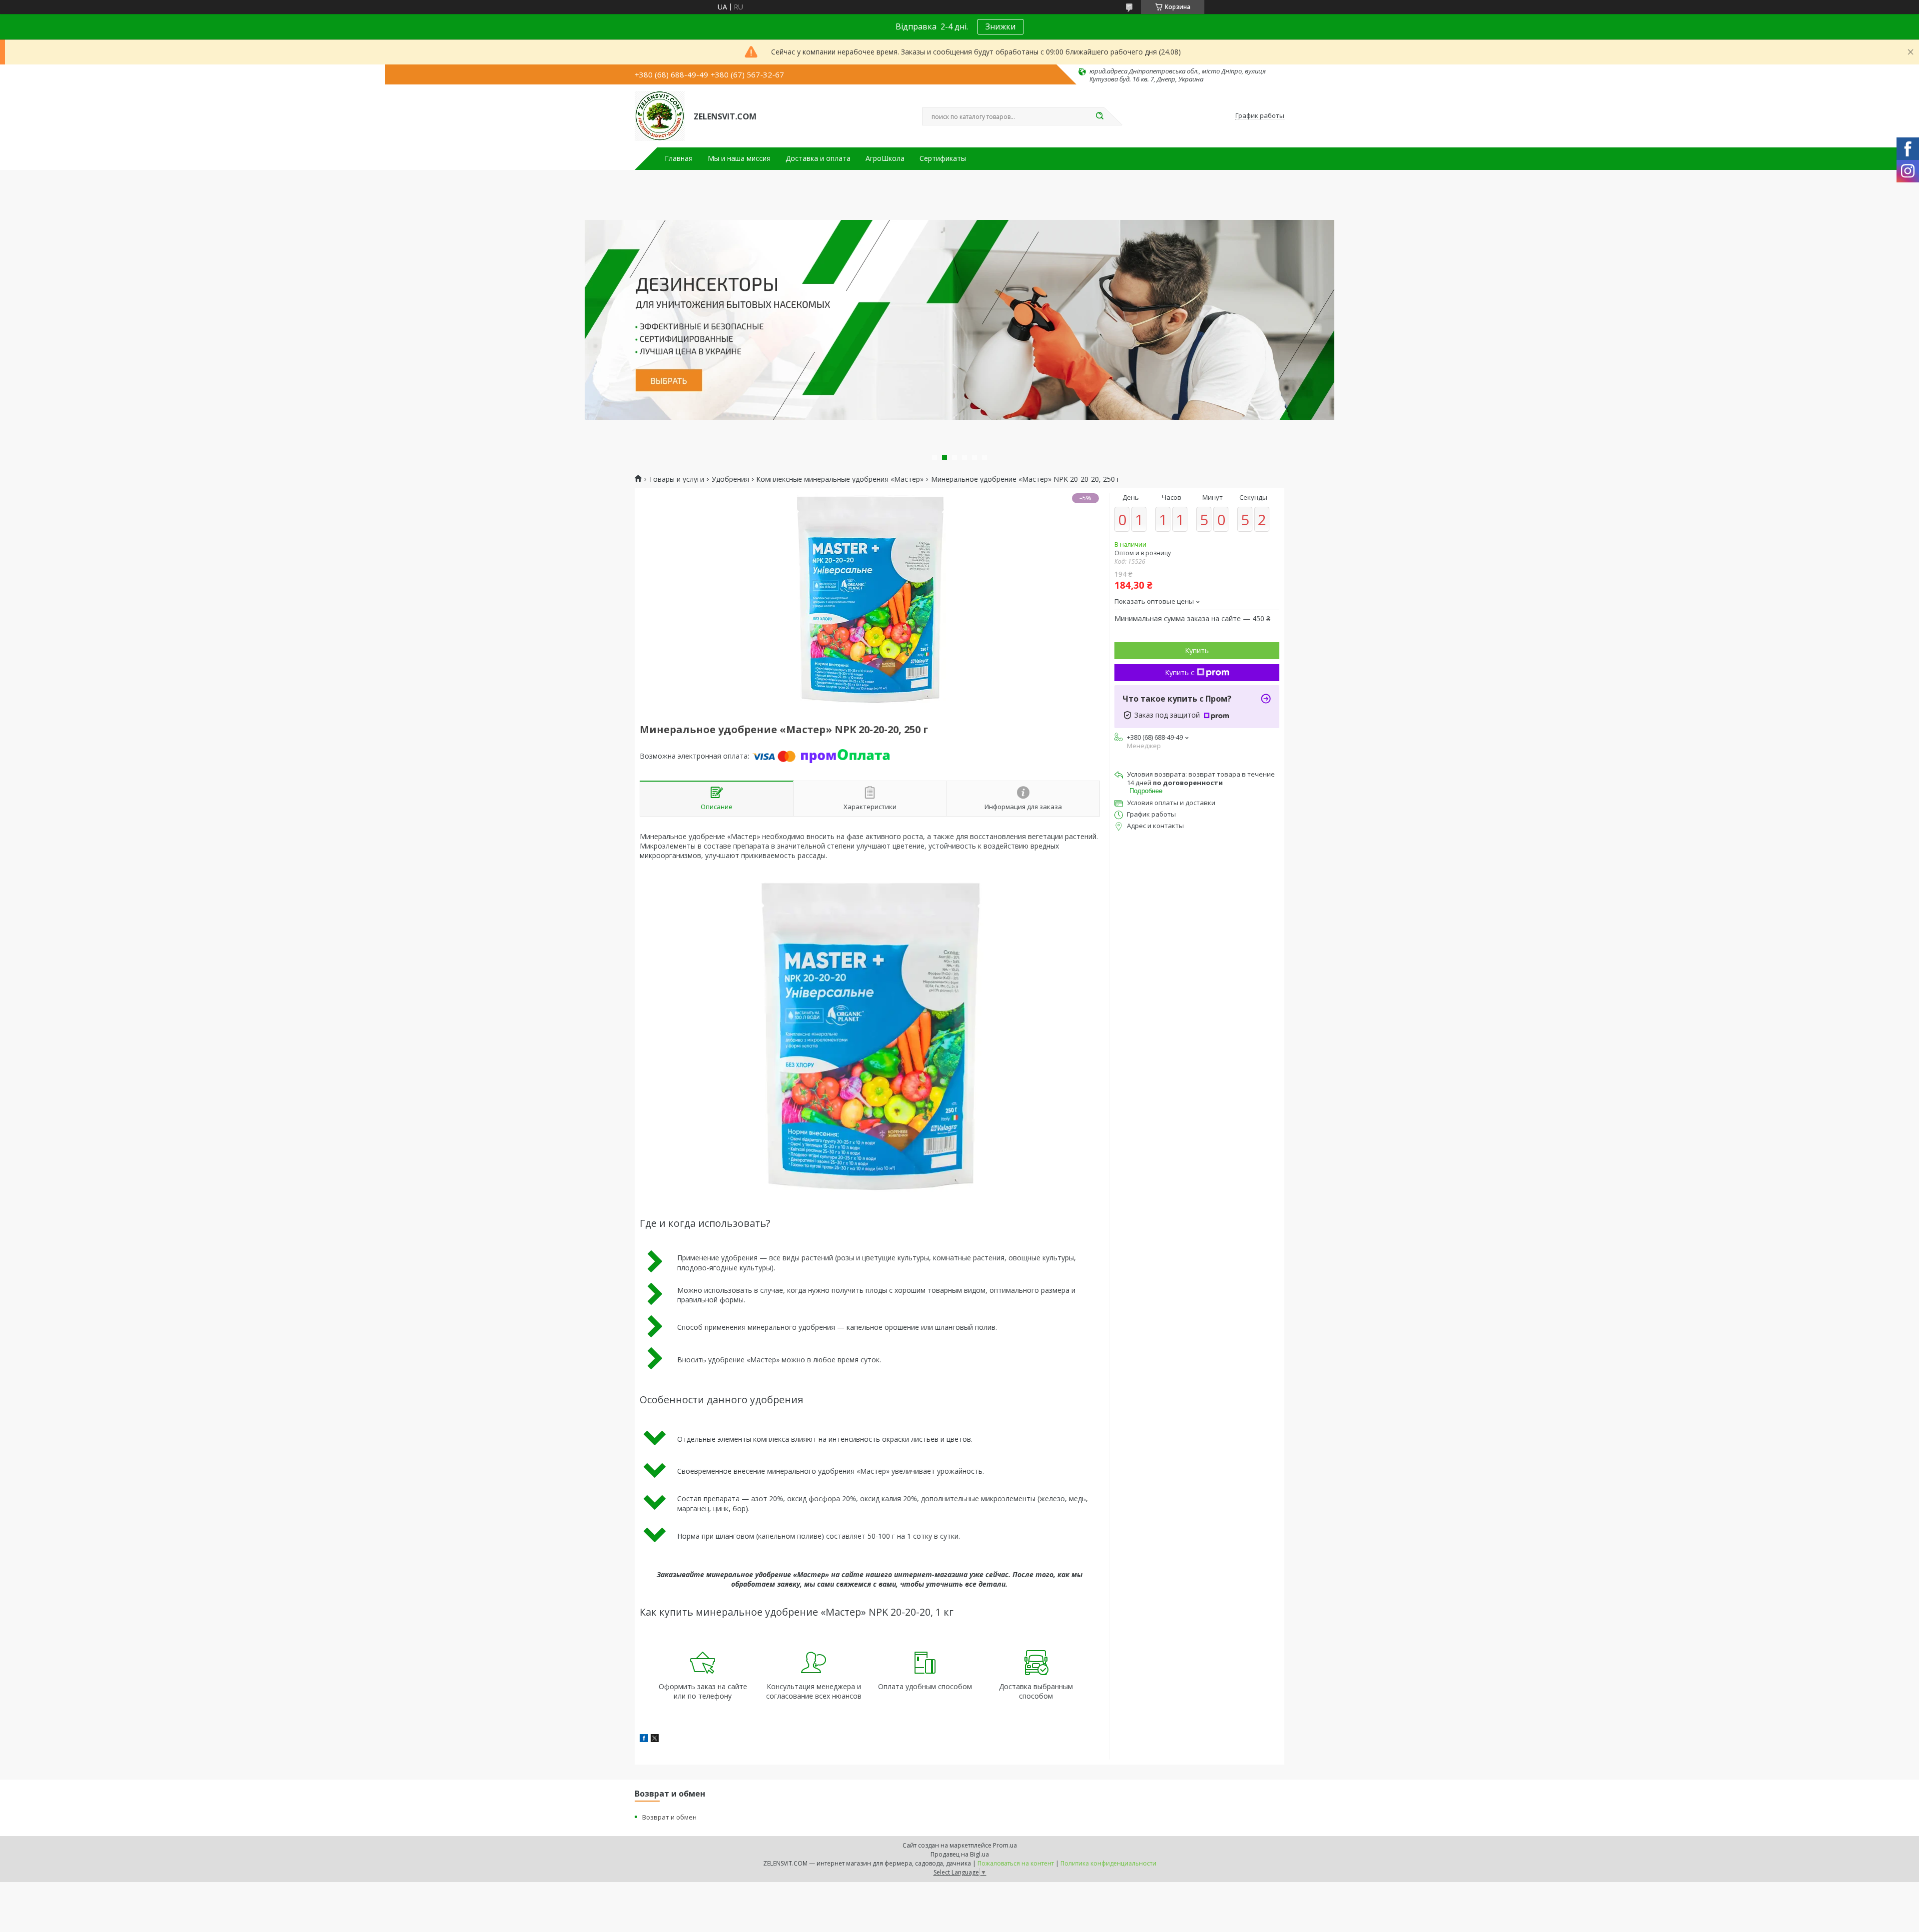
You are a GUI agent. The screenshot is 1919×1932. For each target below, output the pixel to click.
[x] (655, 1739)
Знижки (1000, 26)
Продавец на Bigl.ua (960, 1854)
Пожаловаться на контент (1016, 1863)
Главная (679, 158)
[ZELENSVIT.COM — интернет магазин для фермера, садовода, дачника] (660, 116)
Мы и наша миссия (739, 158)
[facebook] (644, 1739)
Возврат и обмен (669, 1817)
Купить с (1180, 672)
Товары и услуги (676, 479)
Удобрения (730, 479)
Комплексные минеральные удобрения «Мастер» (840, 479)
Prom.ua (1005, 1845)
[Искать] (1099, 116)
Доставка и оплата (818, 158)
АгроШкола (885, 158)
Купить (1197, 650)
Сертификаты (943, 158)
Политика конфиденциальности (1108, 1863)
